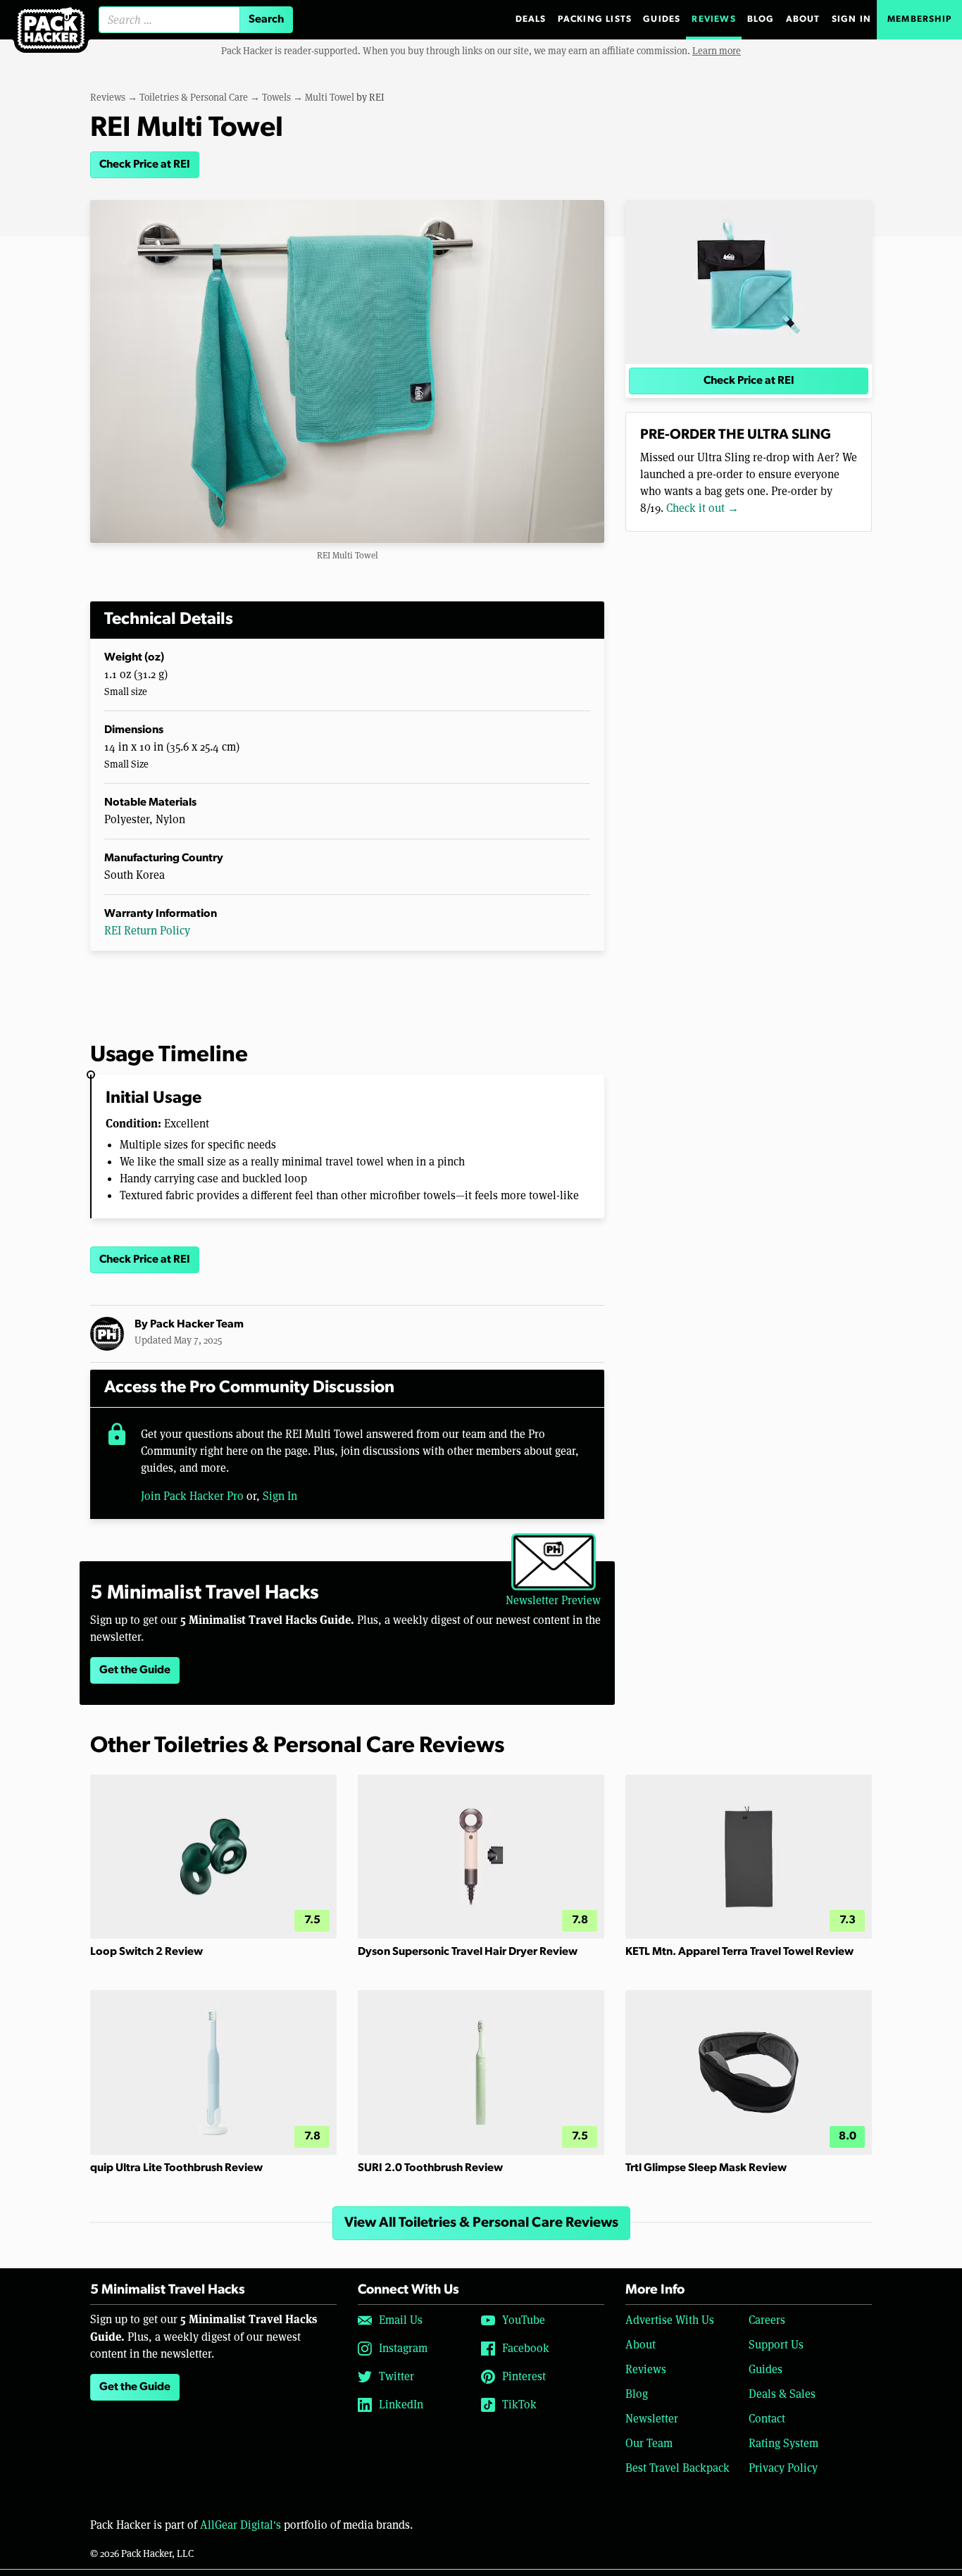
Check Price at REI (145, 165)
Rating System (783, 2443)
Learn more (717, 51)
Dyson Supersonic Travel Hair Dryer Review (468, 1952)
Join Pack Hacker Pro (192, 1496)
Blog (761, 19)
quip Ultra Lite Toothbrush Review (176, 2168)
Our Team (649, 2443)
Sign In (851, 19)
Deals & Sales (782, 2394)
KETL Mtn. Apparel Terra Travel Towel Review (739, 1952)
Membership (919, 19)
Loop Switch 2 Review (146, 1952)
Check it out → (702, 508)
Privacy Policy (783, 2468)
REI (377, 97)
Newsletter (652, 2419)
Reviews (713, 19)
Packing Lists (595, 19)
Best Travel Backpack (677, 2468)
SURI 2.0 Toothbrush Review (430, 2168)
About (803, 19)
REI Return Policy (147, 931)
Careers (767, 2320)
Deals (531, 19)
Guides (662, 19)
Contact (767, 2419)
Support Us (776, 2345)
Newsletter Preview (553, 1600)
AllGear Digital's (241, 2525)
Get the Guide (135, 1670)
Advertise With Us (670, 2320)
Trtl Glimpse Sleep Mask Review (706, 2168)
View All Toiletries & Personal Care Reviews (481, 2223)
